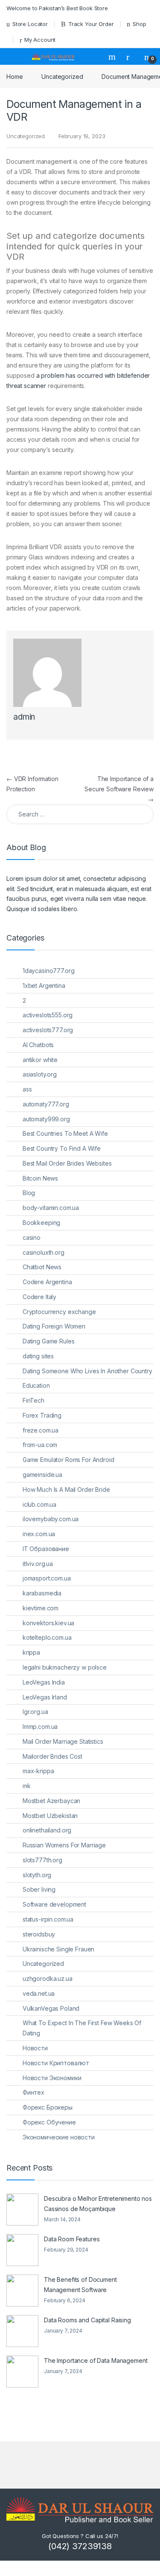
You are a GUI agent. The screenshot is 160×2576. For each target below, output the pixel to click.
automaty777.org (46, 1104)
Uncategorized (62, 77)
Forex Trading (42, 1415)
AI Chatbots (38, 1045)
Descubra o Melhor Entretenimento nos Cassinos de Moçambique (98, 2204)
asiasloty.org (40, 1074)
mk (27, 1786)
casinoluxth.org (44, 1252)
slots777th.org (42, 1860)
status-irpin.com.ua (48, 1919)
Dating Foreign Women (54, 1326)
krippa (31, 1652)
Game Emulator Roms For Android (68, 1460)
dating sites (38, 1356)
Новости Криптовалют (56, 2063)
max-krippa (38, 1771)
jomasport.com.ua (47, 1578)
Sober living (39, 1889)
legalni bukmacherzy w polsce (65, 1667)
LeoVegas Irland (45, 1697)
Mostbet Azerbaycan (51, 1801)
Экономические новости (59, 2137)
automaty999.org (46, 1119)
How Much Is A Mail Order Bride (66, 1489)
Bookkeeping (41, 1223)
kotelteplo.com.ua (47, 1637)
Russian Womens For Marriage (64, 1845)
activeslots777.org (48, 1030)
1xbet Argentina (44, 986)
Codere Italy (39, 1297)
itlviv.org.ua (38, 1564)
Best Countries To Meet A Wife (65, 1133)
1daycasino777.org (49, 971)
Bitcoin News (40, 1178)
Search (113, 57)
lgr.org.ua (35, 1712)
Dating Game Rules (49, 1341)
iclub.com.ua (39, 1504)
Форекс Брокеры (48, 2107)
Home (15, 77)
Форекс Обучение (49, 2122)
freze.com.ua (41, 1430)
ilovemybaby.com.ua (51, 1519)
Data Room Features (72, 2239)
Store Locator (30, 24)
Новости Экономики (52, 2078)
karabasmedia (42, 1593)
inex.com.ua (39, 1534)
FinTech (33, 1400)
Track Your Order (91, 24)
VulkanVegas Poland (51, 2008)
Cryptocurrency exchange (59, 1312)
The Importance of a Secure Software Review (119, 789)
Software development (54, 1904)
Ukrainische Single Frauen (59, 1949)
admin (24, 717)
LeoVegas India (44, 1682)
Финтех (33, 2092)
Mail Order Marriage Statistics (63, 1741)
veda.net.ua (39, 1993)
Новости (35, 2048)
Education (36, 1385)
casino (32, 1237)
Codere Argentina (47, 1282)
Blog (29, 1193)
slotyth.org (37, 1875)
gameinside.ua (42, 1475)
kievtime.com (41, 1608)
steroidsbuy (39, 1934)
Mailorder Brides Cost (52, 1756)
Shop (139, 24)
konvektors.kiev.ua (48, 1623)
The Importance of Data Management (96, 2360)
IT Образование (46, 1549)
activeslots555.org (48, 1015)
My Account (40, 40)
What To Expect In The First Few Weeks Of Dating (82, 2028)
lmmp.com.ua (40, 1726)
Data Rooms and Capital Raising (87, 2320)
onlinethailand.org (47, 1830)
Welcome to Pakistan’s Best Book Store (57, 8)
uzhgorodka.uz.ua (48, 1978)
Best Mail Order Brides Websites (67, 1163)
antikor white (40, 1060)
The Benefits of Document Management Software (80, 2285)
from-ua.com (40, 1445)
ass (27, 1089)
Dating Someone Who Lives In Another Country (87, 1371)
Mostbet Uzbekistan (50, 1816)
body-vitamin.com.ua (51, 1208)
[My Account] (131, 57)
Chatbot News (42, 1267)
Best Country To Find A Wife (62, 1148)
